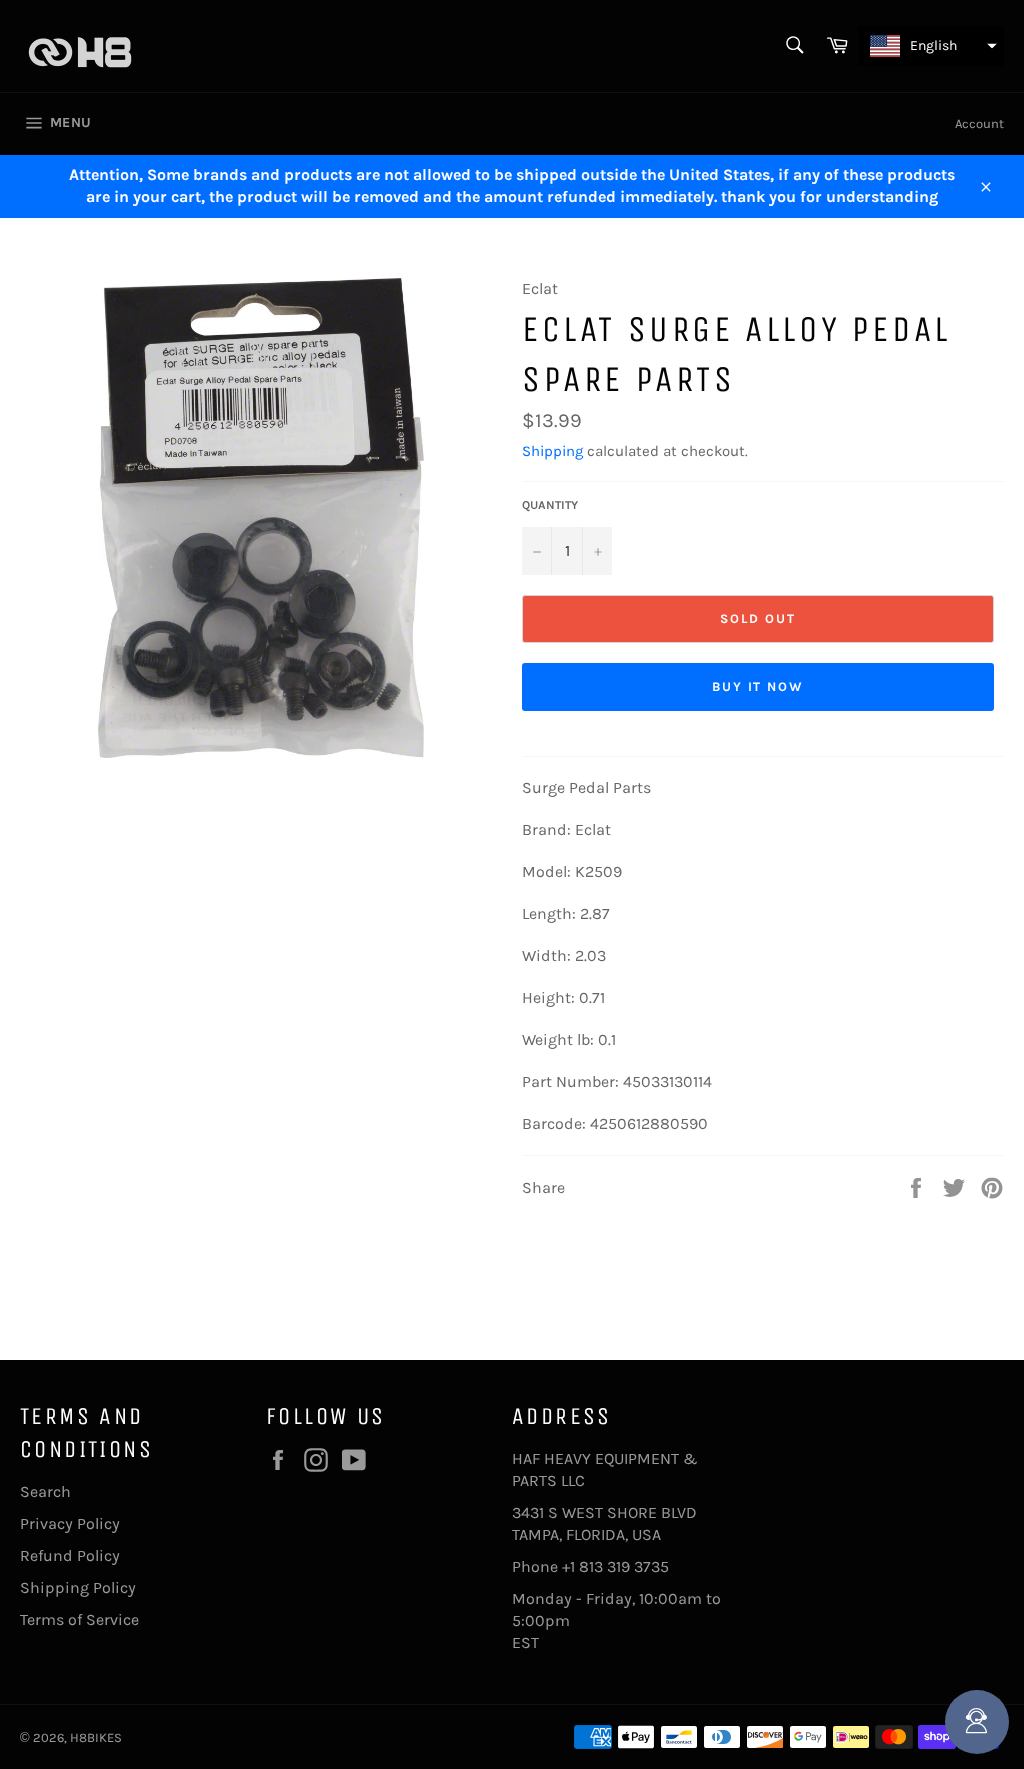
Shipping (552, 451)
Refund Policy (70, 1555)
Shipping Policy (78, 1587)
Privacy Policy (70, 1523)
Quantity (550, 505)
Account (979, 123)
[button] (931, 46)
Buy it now (758, 686)
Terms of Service (79, 1619)
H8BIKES (96, 1737)
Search (45, 1491)
